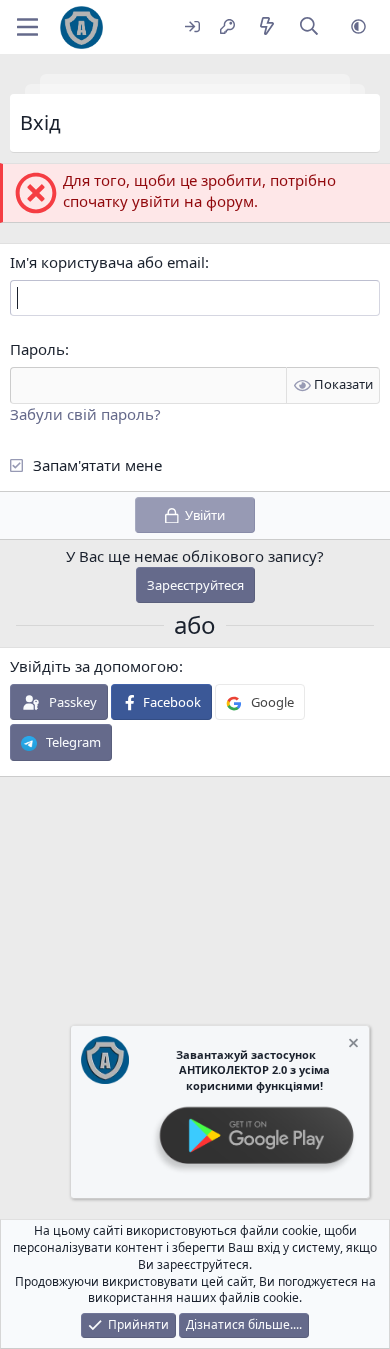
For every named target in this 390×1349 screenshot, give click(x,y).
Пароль (37, 349)
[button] (358, 27)
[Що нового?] (266, 27)
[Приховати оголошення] (352, 1045)
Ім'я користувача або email (107, 262)
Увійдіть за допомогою (94, 666)
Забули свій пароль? (85, 414)
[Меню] (27, 27)
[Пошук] (309, 27)
